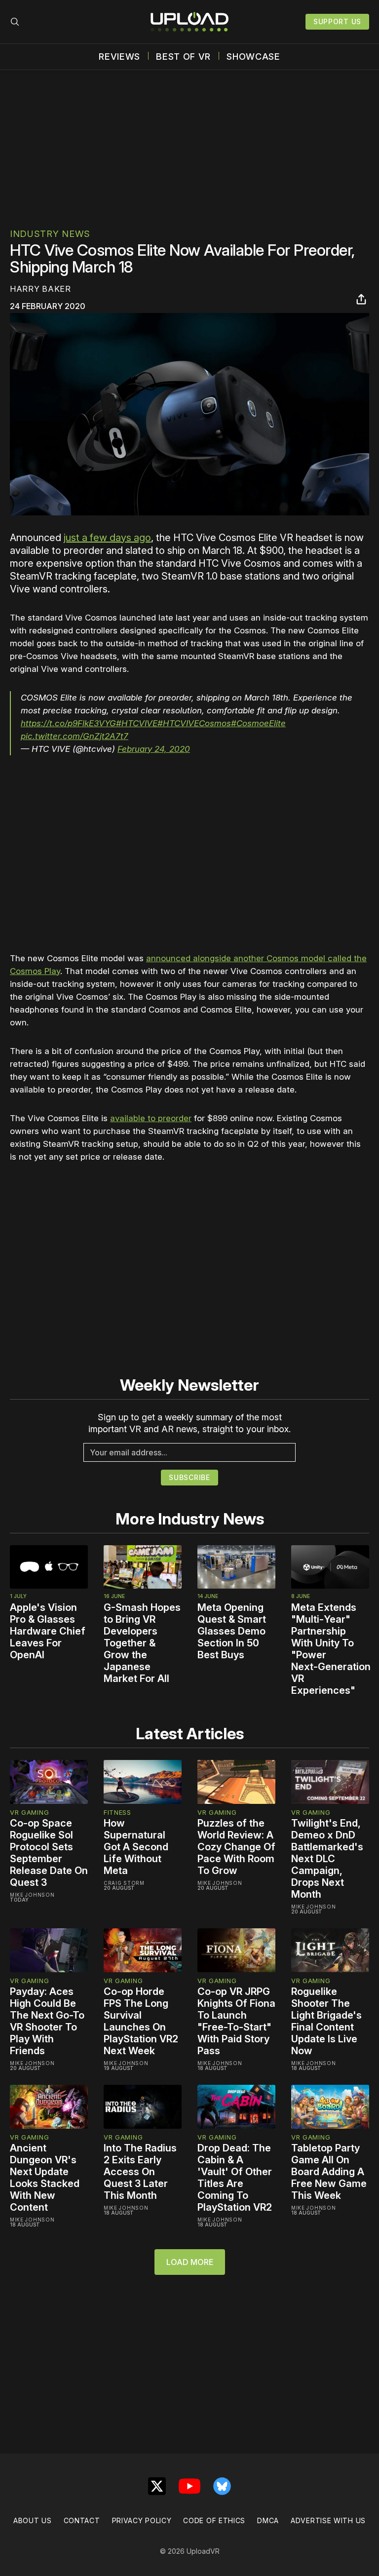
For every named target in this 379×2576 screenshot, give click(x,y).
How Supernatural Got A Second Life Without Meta (136, 1847)
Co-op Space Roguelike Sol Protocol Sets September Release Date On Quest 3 (49, 1853)
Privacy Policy (142, 2520)
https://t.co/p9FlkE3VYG (68, 723)
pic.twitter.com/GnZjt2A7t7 (75, 736)
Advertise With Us (328, 2520)
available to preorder (151, 1118)
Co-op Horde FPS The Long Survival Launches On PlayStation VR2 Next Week (141, 2021)
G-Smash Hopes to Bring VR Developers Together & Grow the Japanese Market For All (142, 1643)
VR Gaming (29, 1812)
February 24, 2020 (154, 749)
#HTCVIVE (137, 723)
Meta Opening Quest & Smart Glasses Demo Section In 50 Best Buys (232, 1631)
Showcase (253, 57)
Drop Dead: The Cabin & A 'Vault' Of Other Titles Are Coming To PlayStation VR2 (235, 2178)
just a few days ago (107, 538)
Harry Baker (40, 289)
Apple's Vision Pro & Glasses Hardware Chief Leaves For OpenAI (48, 1631)
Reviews (119, 57)
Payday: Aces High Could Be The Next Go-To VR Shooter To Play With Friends (47, 2021)
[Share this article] (361, 299)
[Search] (15, 22)
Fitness (117, 1812)
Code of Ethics (214, 2520)
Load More (190, 2262)
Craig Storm (124, 1883)
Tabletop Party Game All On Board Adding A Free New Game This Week (329, 2172)
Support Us (337, 21)
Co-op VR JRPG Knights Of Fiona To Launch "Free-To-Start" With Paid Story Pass (236, 2021)
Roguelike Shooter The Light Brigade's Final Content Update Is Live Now (326, 2021)
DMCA (268, 2520)
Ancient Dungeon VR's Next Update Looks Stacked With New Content (45, 2178)
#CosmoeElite (258, 723)
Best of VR (183, 57)
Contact (82, 2520)
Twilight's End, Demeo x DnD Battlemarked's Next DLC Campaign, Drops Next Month (327, 1859)
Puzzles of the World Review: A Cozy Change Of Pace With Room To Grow (236, 1847)
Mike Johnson (32, 1895)
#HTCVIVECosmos (194, 723)
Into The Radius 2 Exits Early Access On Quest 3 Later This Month (140, 2172)
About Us (33, 2520)
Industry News (50, 234)
